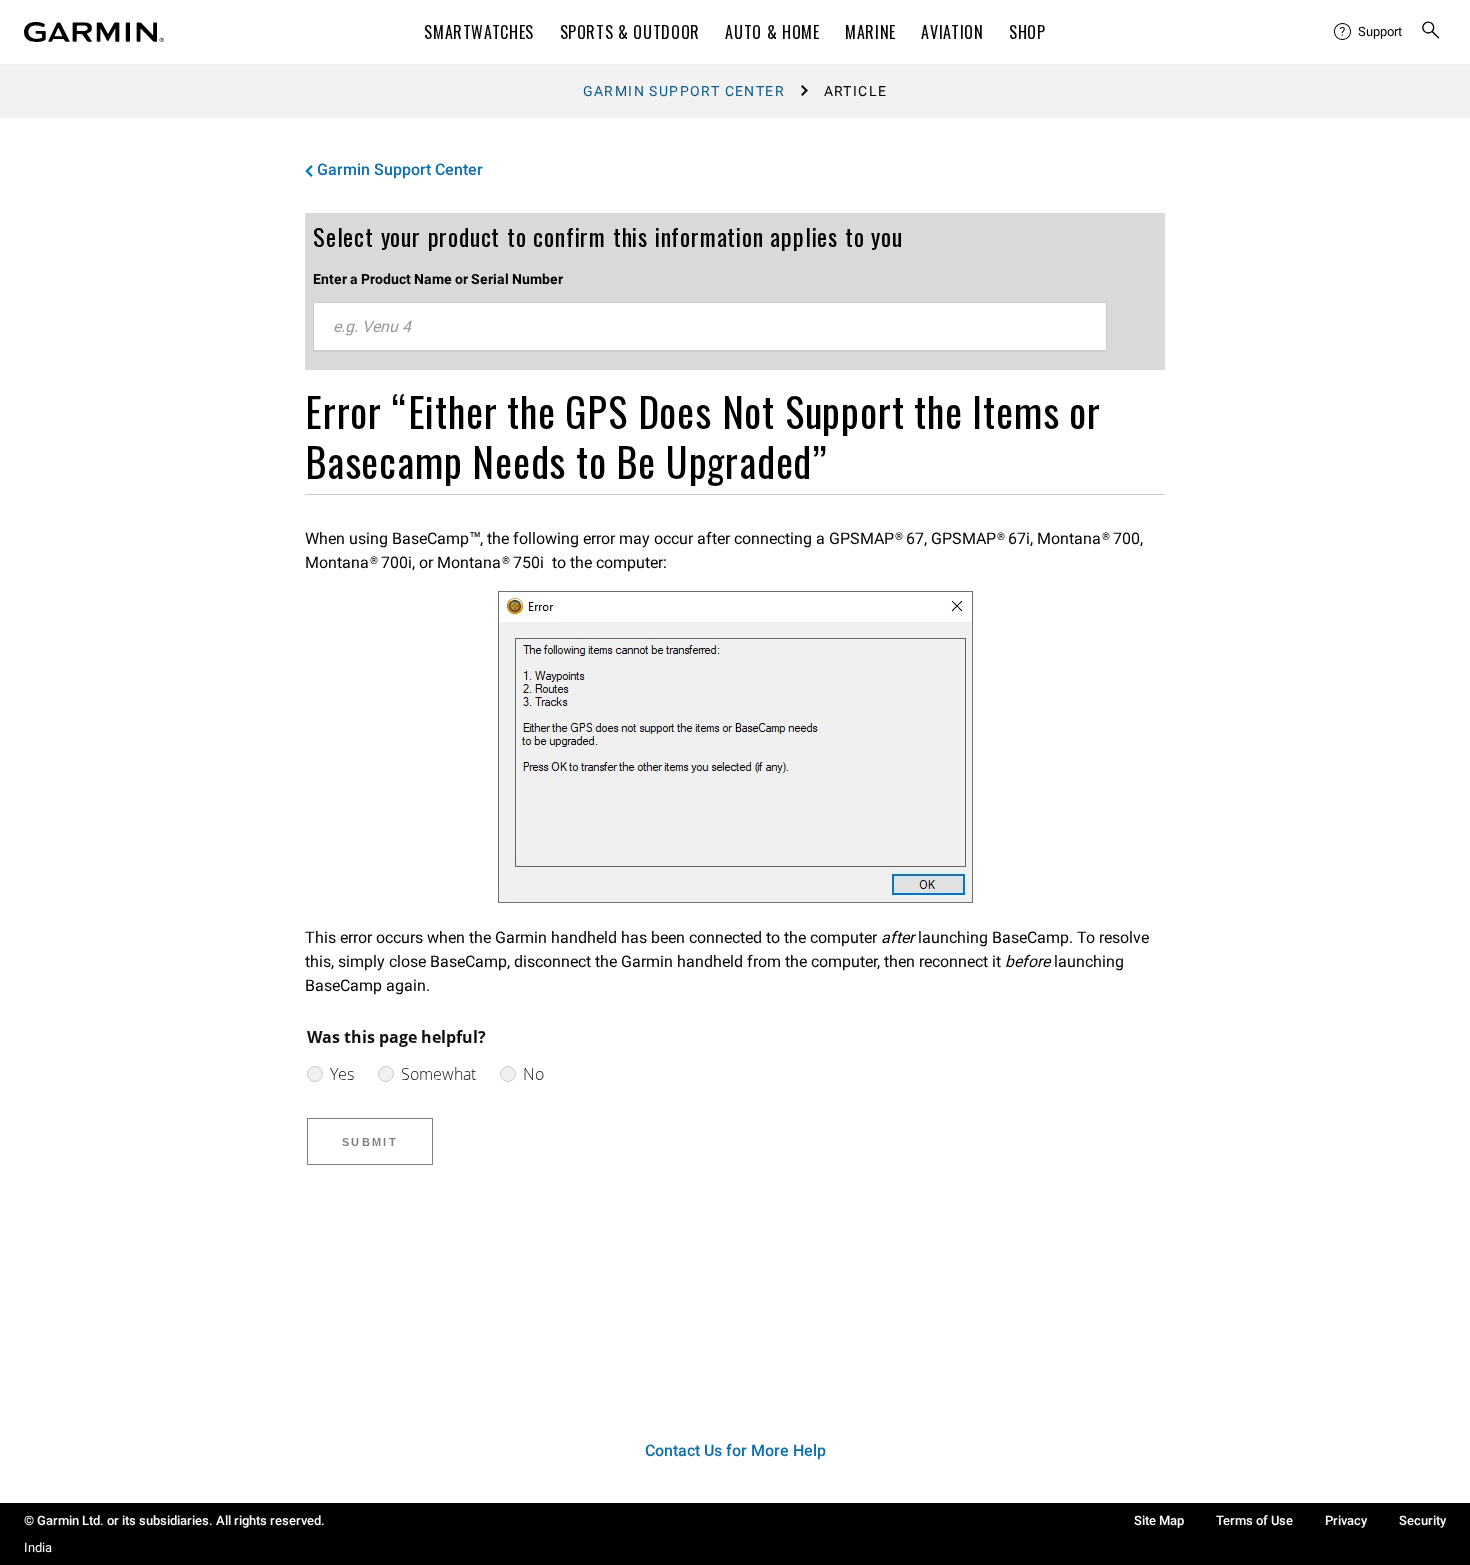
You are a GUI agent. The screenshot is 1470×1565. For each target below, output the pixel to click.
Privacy (1346, 1520)
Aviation (952, 32)
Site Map (1159, 1520)
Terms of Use (1254, 1520)
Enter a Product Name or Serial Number (438, 279)
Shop (1027, 32)
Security (1422, 1520)
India (38, 1547)
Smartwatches (479, 32)
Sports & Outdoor (630, 32)
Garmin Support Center (684, 91)
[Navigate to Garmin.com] (94, 32)
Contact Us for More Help (735, 1450)
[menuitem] (1369, 32)
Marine (870, 32)
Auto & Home (772, 32)
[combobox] (710, 327)
